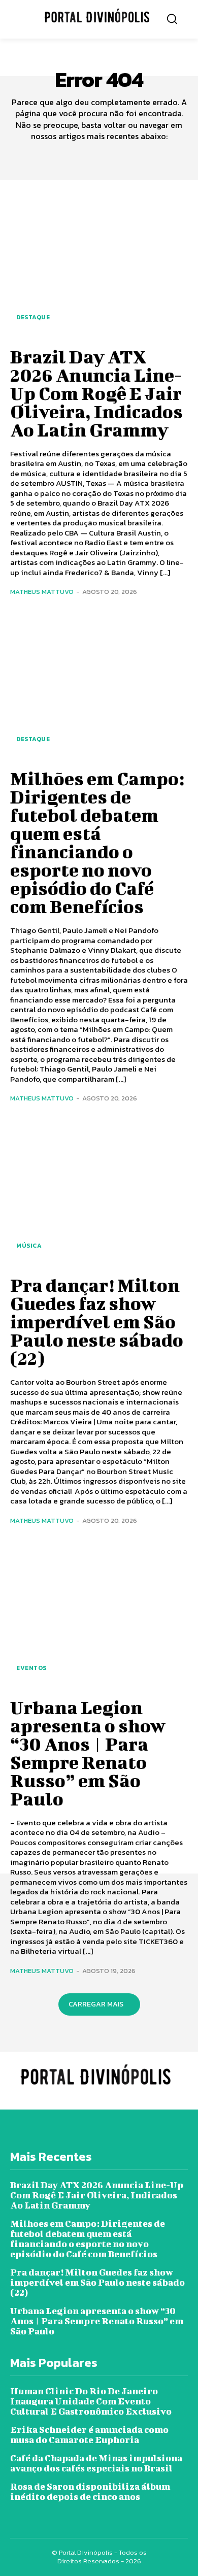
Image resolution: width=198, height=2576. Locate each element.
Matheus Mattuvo (42, 592)
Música (29, 1246)
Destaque (33, 317)
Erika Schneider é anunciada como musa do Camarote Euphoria (89, 2435)
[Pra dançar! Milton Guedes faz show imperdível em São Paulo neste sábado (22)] (99, 1192)
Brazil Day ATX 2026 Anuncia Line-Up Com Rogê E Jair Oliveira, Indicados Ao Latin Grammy (96, 393)
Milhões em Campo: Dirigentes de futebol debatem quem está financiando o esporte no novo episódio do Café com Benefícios (97, 842)
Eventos (31, 1668)
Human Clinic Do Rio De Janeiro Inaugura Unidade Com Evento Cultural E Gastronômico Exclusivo (91, 2401)
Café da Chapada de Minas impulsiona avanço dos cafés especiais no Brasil (96, 2463)
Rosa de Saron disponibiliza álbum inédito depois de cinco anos (90, 2491)
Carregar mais (96, 2004)
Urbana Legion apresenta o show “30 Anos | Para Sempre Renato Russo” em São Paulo (88, 1753)
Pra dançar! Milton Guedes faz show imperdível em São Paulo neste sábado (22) (97, 1321)
